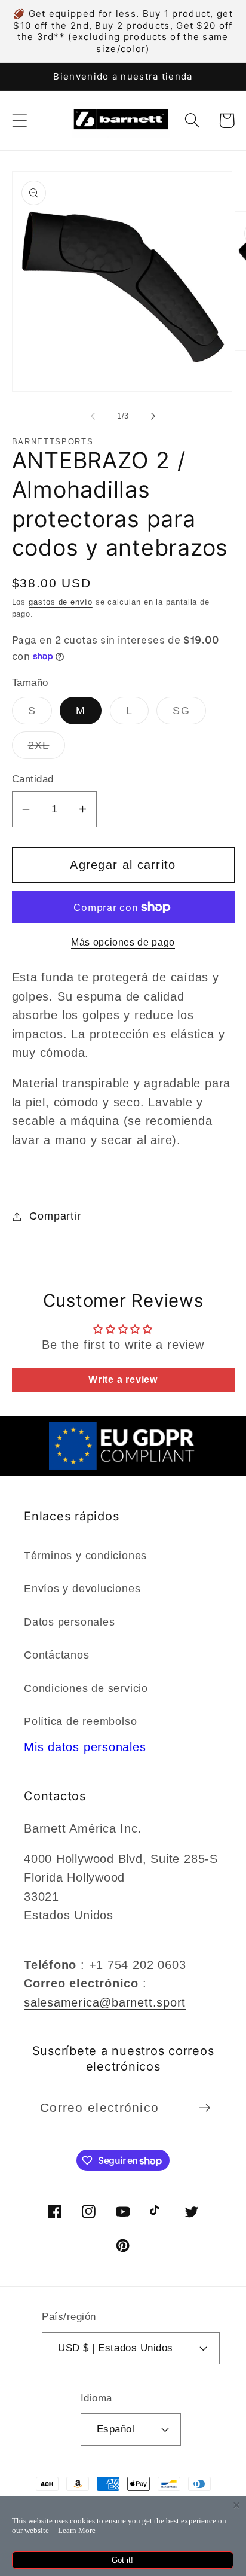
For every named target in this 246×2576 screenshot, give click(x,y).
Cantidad (33, 779)
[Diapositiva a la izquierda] (93, 416)
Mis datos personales (85, 1747)
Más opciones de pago (123, 942)
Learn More (77, 2530)
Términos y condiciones (85, 1556)
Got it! (122, 2560)
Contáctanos (57, 1655)
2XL (47, 749)
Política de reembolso (80, 1721)
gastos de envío (61, 602)
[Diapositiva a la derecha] (153, 416)
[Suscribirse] (205, 2108)
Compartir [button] (55, 1216)
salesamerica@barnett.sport (105, 2002)
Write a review (123, 1380)
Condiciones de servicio (86, 1688)
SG (189, 714)
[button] (19, 121)
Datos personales (69, 1622)
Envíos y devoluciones (82, 1589)
